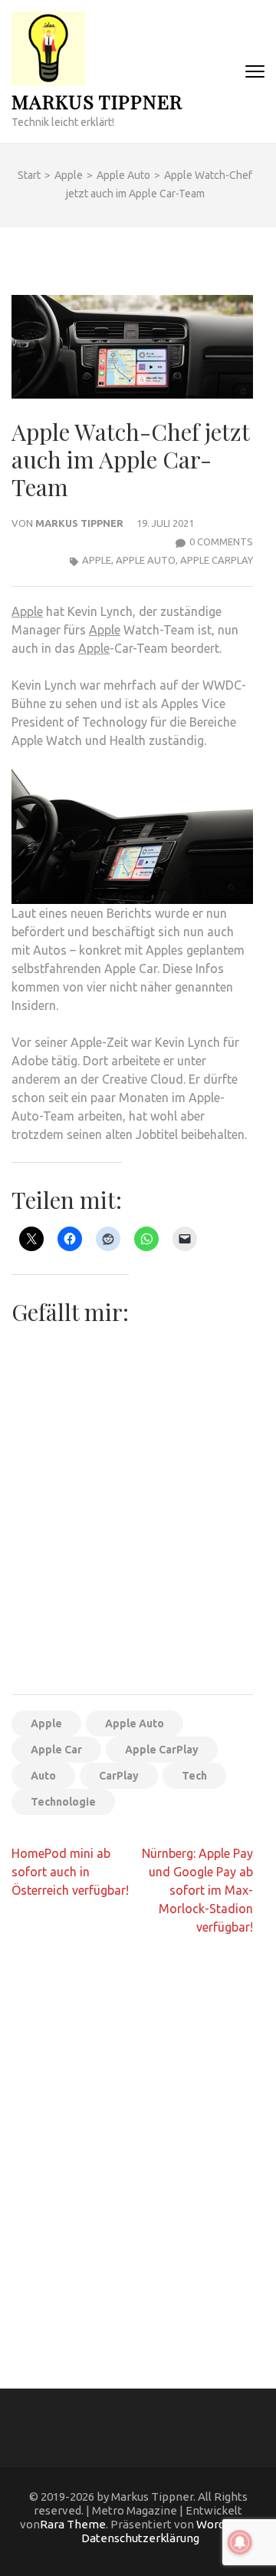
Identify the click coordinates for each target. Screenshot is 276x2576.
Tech (194, 1776)
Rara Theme (73, 2524)
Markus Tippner (97, 101)
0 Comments (221, 541)
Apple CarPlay (217, 560)
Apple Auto (146, 560)
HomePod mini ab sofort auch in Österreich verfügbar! (70, 1872)
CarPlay (119, 1776)
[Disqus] (132, 2147)
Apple (97, 560)
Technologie (63, 1802)
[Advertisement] (138, 1538)
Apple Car (56, 1750)
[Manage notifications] (240, 2542)
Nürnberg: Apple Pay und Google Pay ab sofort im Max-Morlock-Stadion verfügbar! (197, 1890)
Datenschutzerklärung (140, 2538)
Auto (43, 1776)
